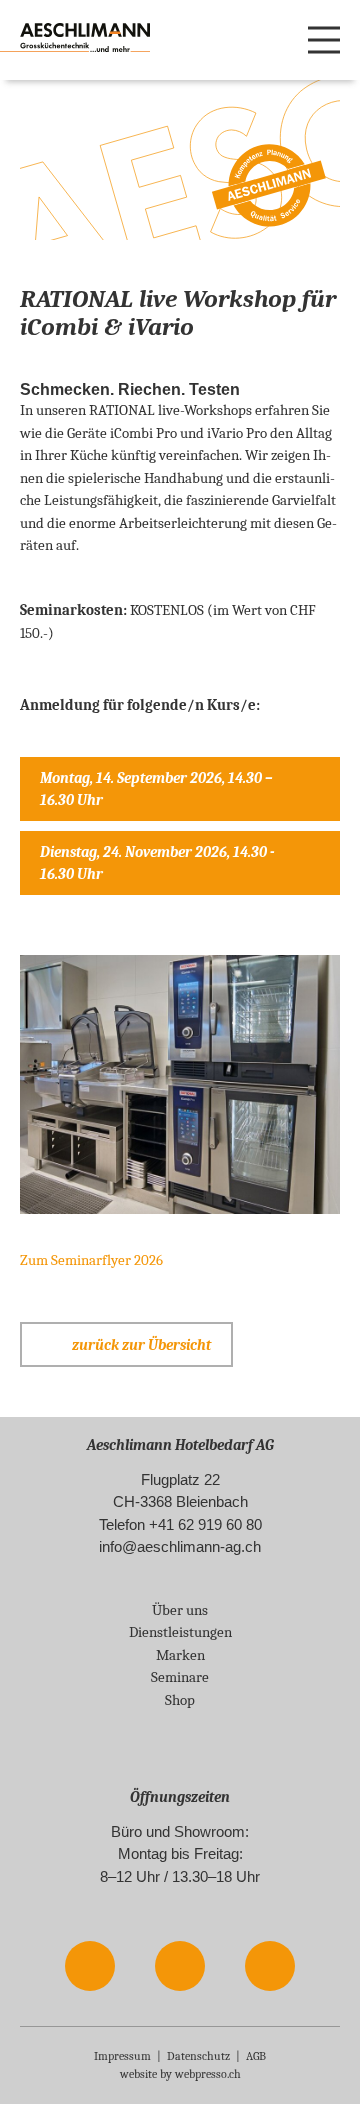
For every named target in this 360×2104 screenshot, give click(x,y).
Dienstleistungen (180, 1632)
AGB (256, 2056)
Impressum (122, 2056)
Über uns (180, 1610)
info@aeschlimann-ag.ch (180, 1546)
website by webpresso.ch (180, 2074)
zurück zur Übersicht (141, 1345)
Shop (180, 1700)
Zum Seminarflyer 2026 (91, 1260)
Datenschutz (198, 2056)
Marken (180, 1655)
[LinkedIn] (270, 1965)
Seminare (180, 1677)
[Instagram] (180, 1965)
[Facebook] (90, 1965)
